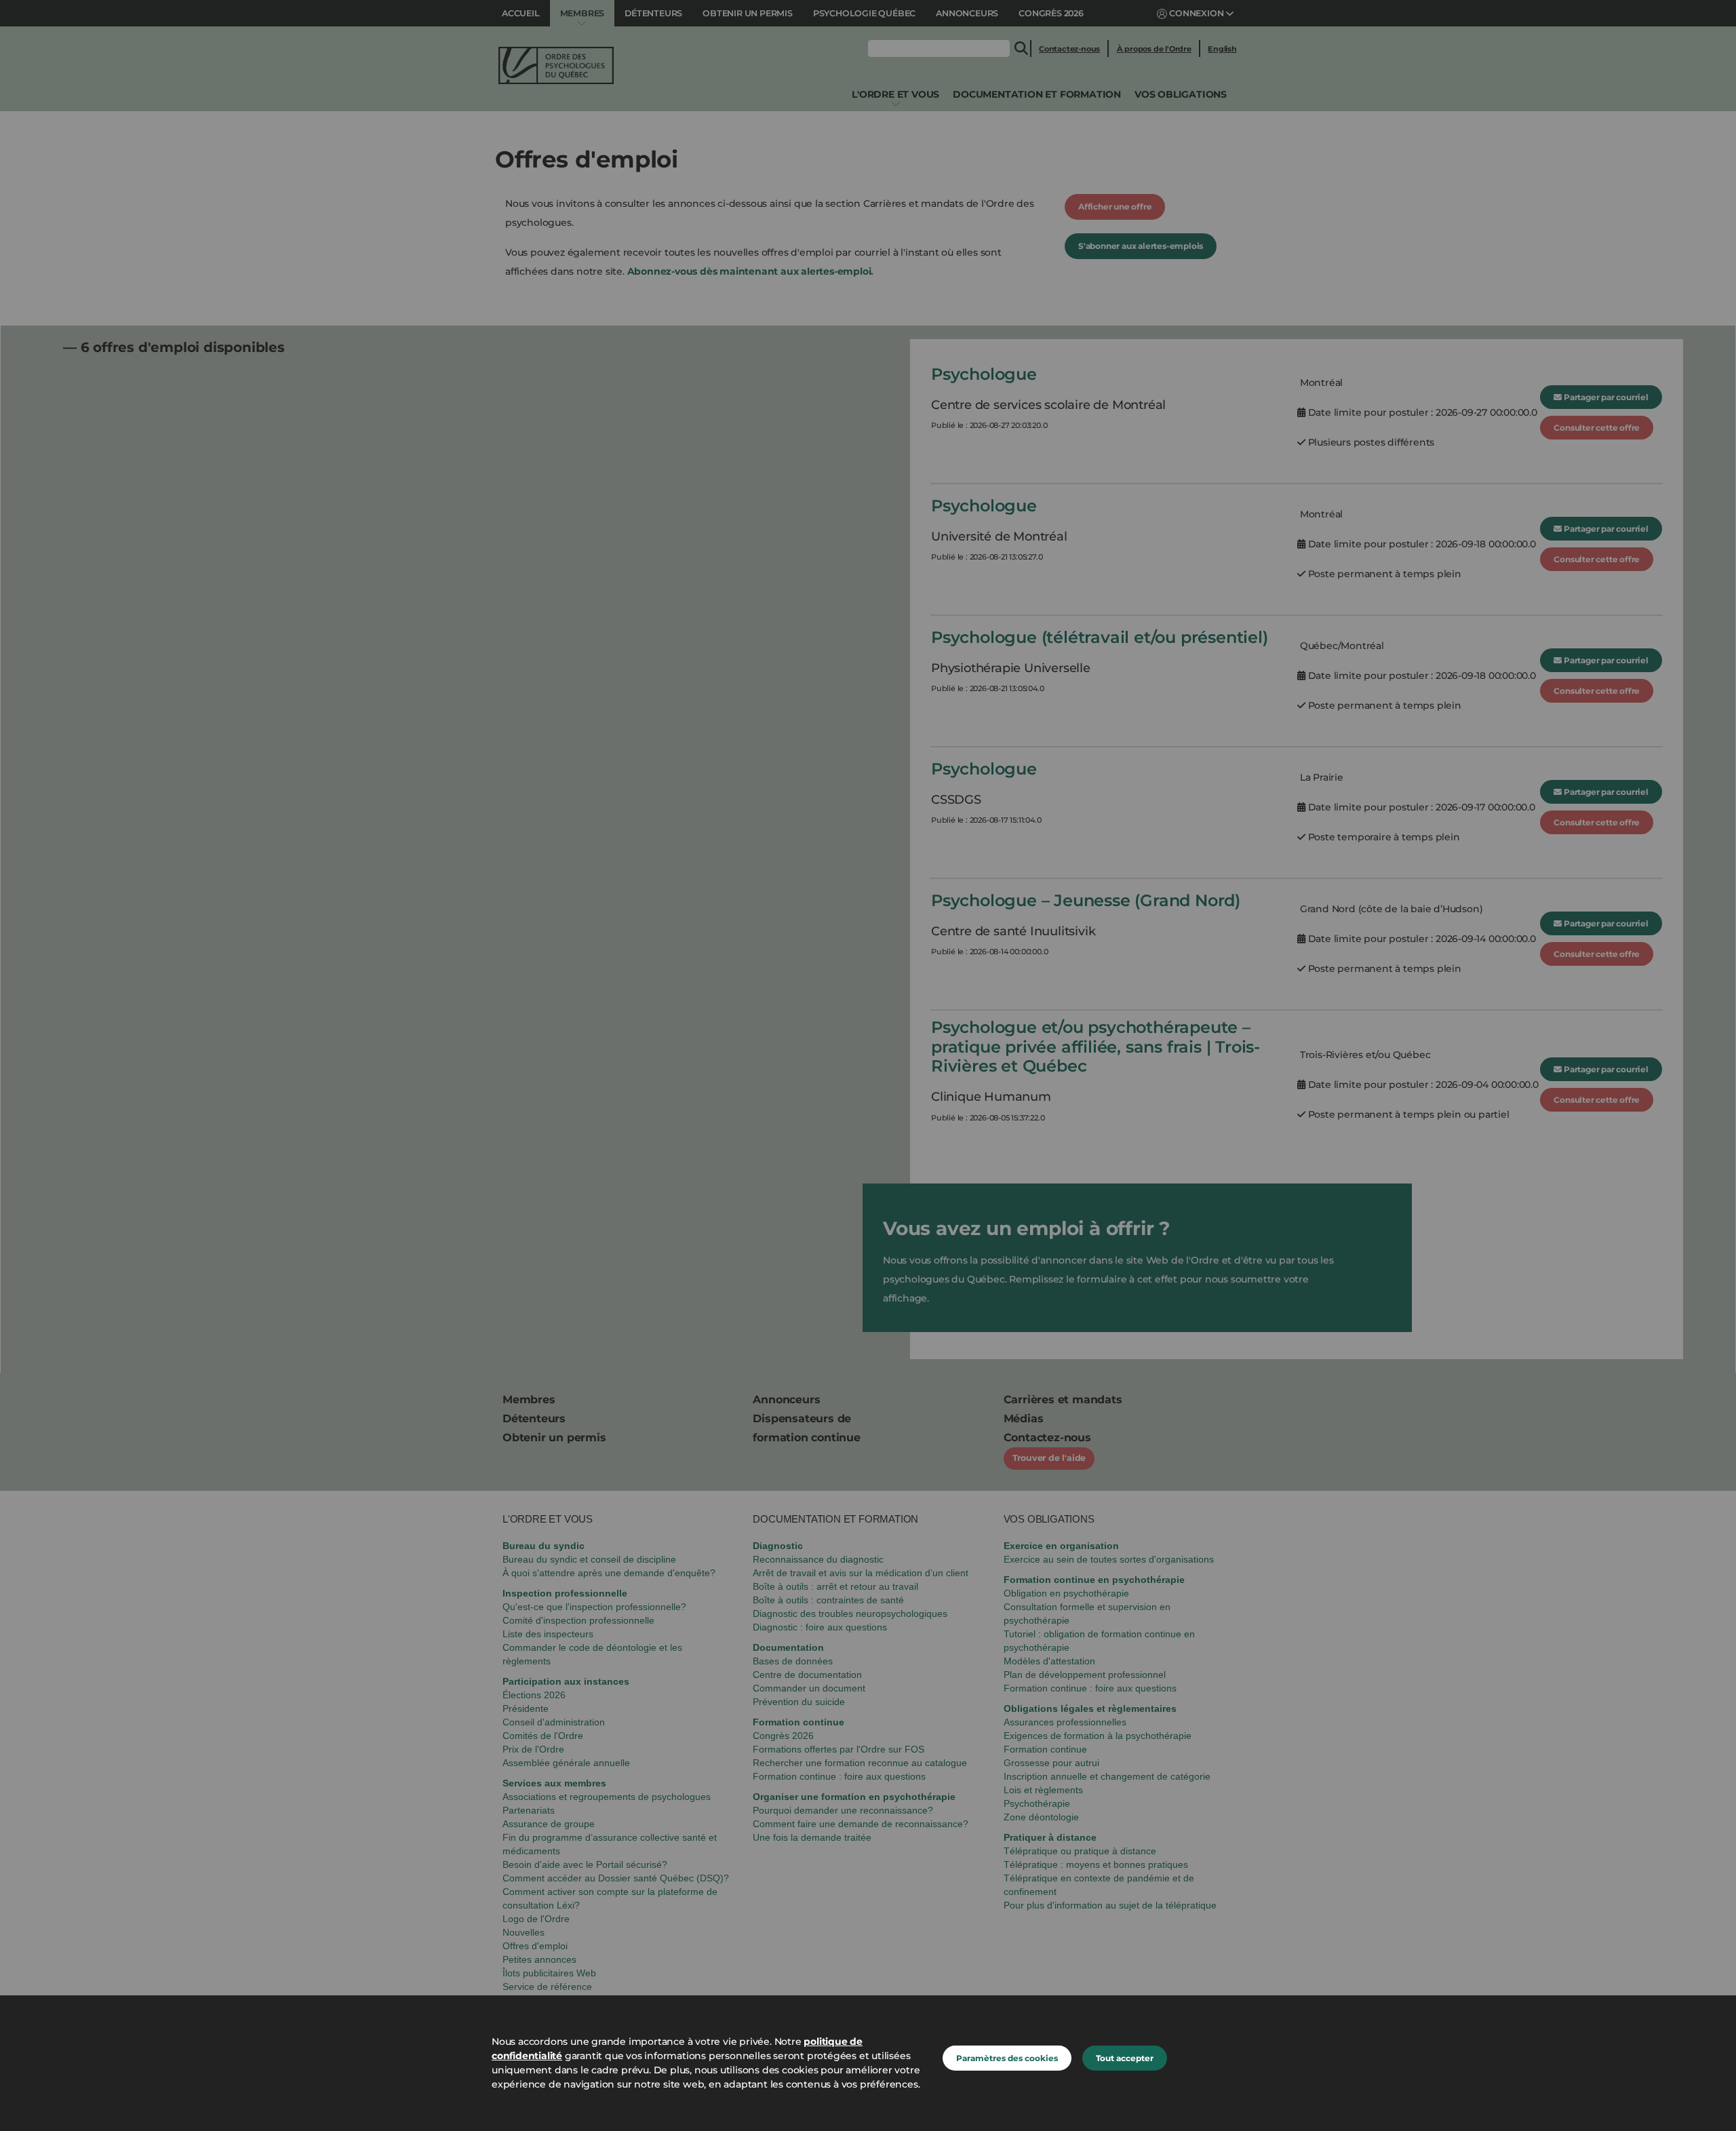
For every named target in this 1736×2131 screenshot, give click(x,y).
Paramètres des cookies (1007, 2058)
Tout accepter (1125, 2058)
